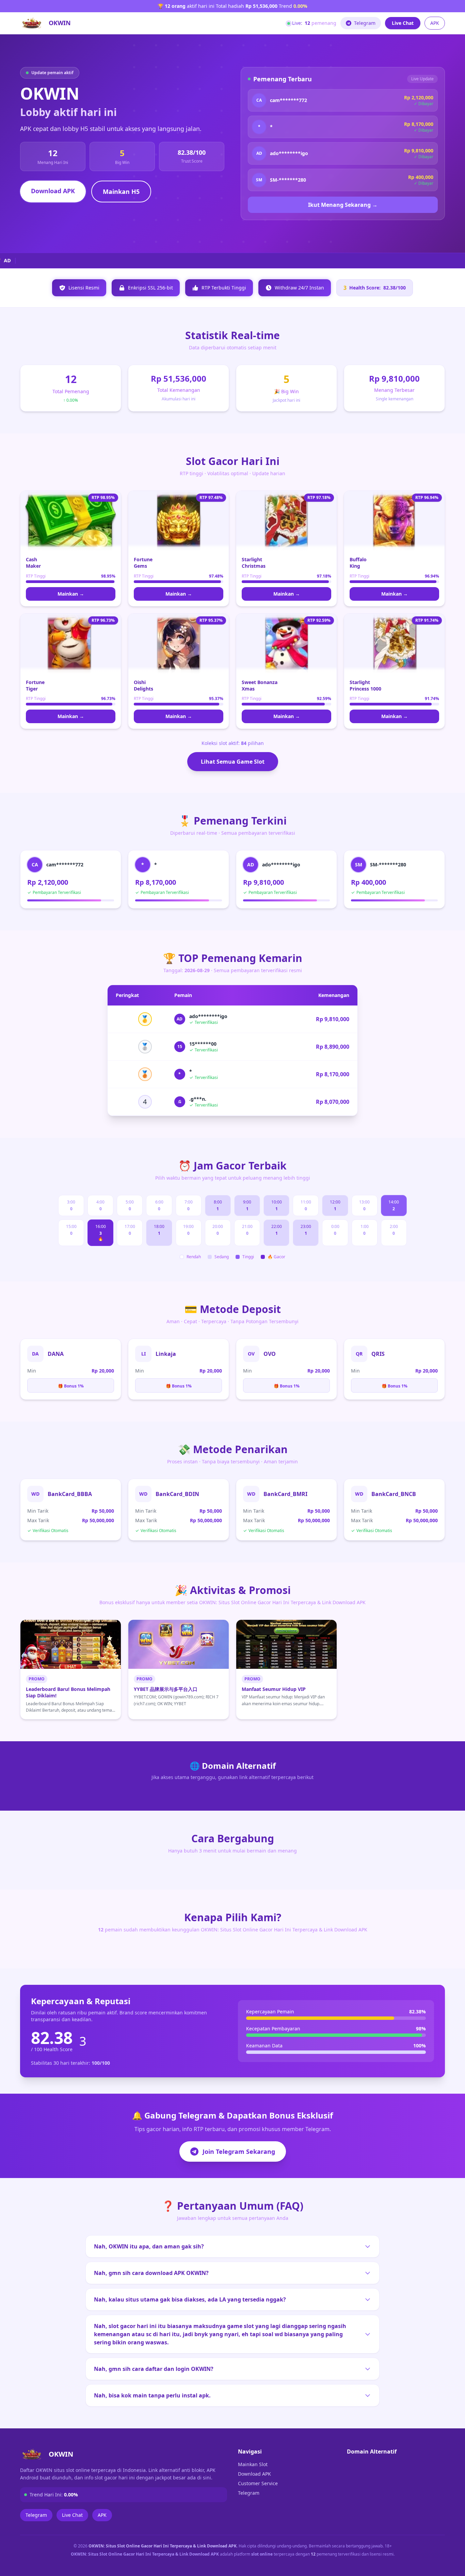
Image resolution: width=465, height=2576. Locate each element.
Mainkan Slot (253, 2464)
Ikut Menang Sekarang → (343, 205)
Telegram (365, 23)
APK (435, 23)
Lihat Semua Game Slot (233, 762)
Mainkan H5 (121, 192)
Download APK (53, 191)
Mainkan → (71, 594)
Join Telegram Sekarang (239, 2151)
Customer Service (258, 2483)
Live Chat (403, 23)
